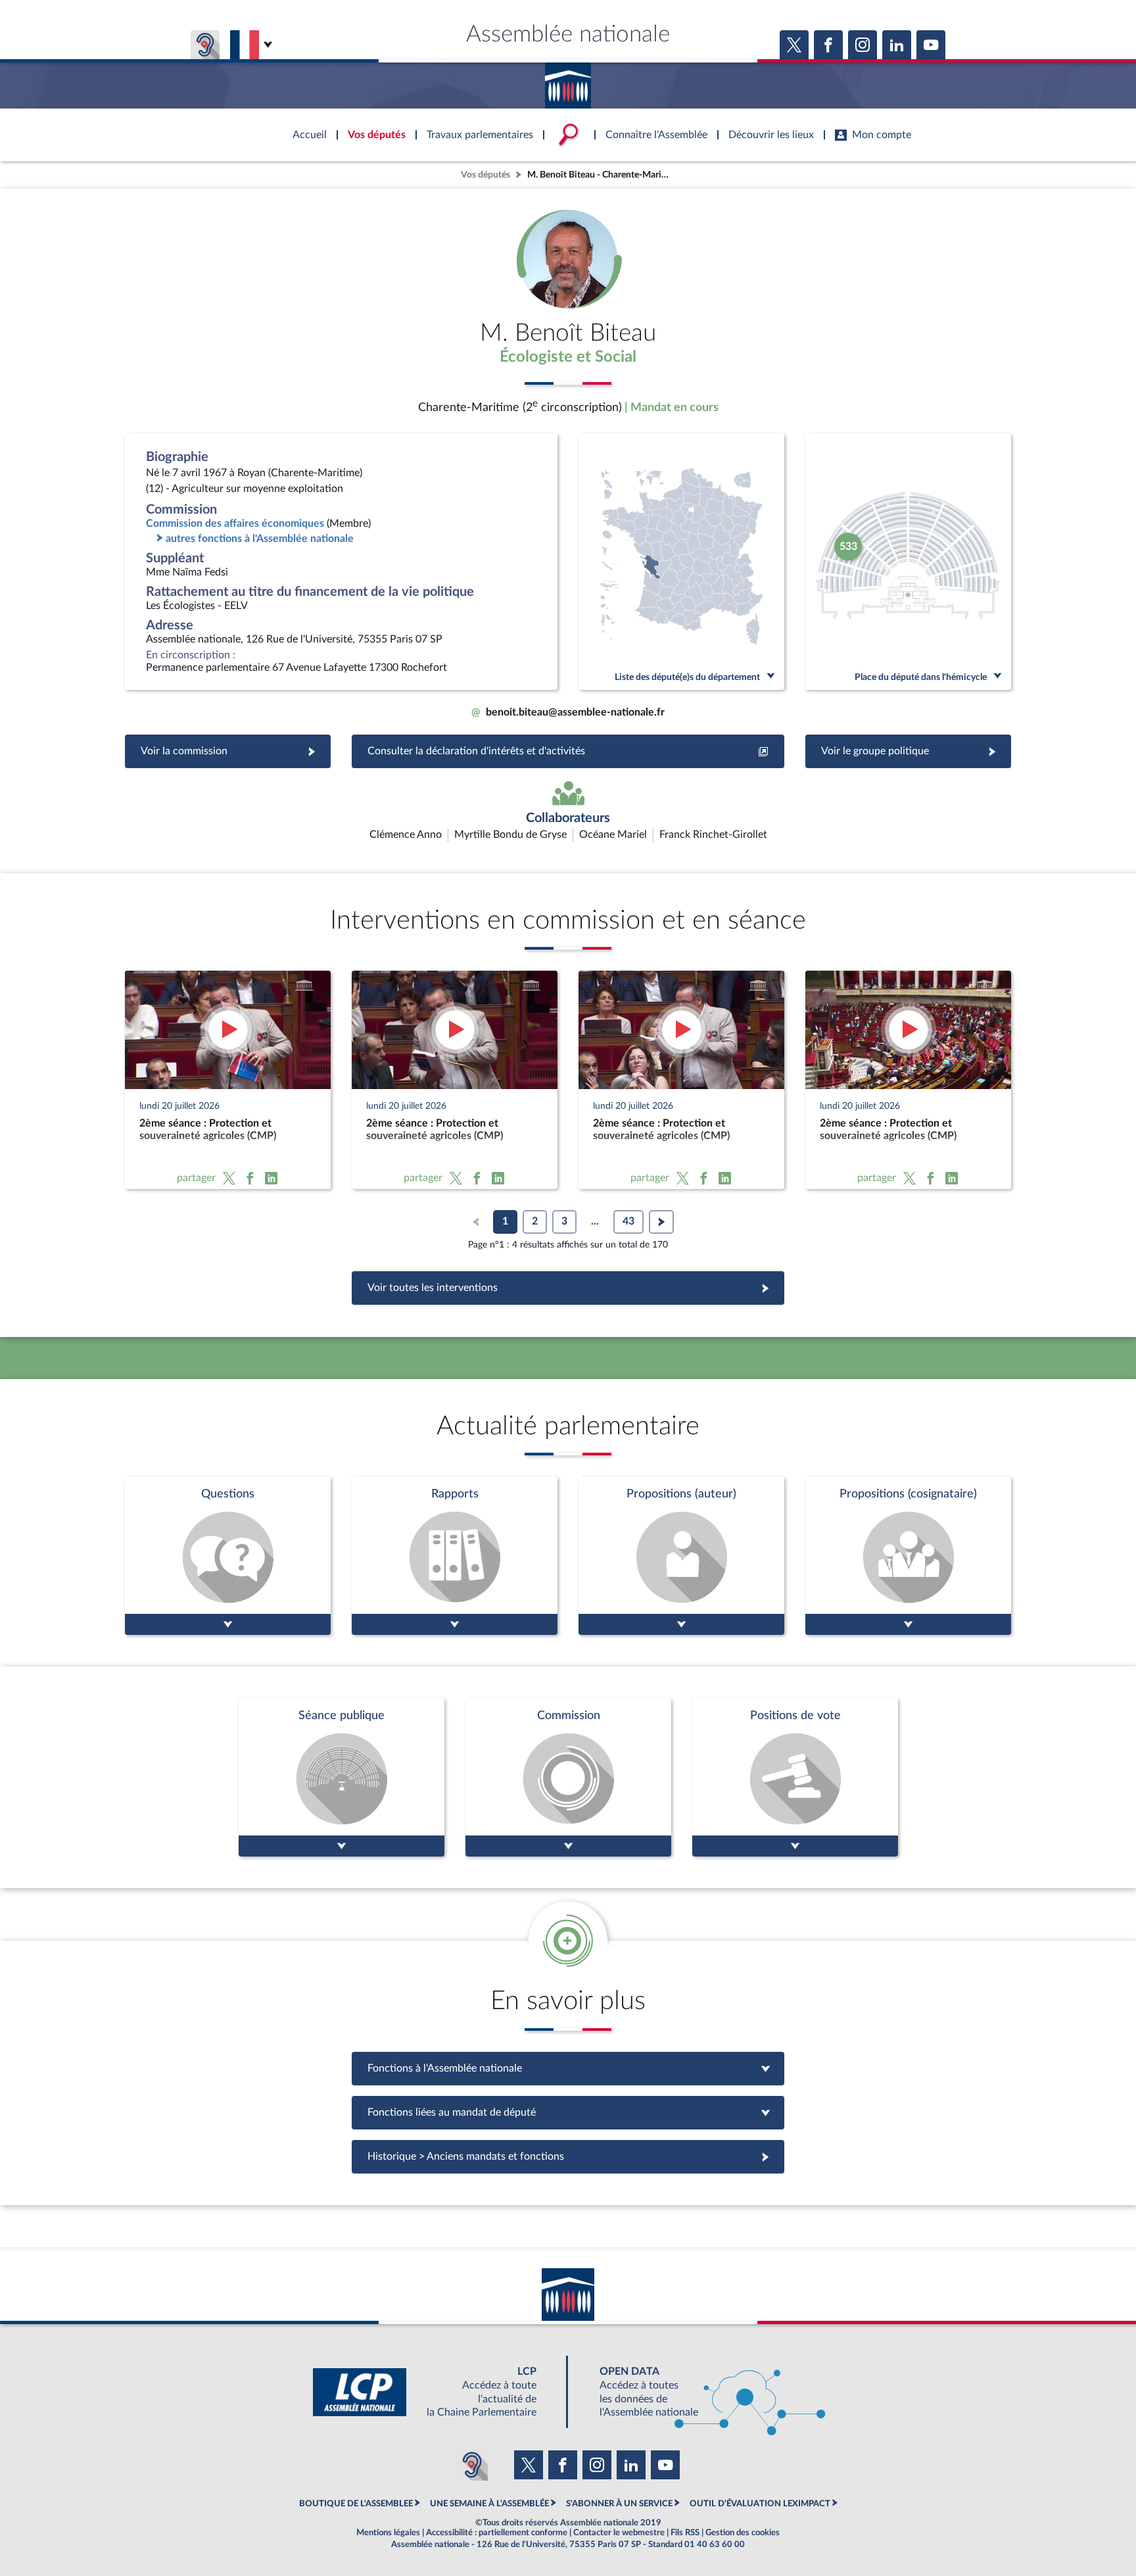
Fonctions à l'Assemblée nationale (568, 2068)
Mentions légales (388, 2533)
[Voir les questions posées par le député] (228, 1556)
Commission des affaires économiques (235, 523)
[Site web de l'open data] (701, 2392)
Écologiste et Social (568, 357)
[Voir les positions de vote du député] (795, 1777)
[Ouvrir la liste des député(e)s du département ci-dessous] (681, 562)
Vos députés (485, 175)
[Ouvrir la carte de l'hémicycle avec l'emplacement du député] (908, 562)
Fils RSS (685, 2533)
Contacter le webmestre (619, 2533)
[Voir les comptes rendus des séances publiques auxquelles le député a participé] (342, 1777)
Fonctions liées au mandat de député (568, 2112)
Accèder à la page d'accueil (568, 81)
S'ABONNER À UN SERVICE (619, 2504)
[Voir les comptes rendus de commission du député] (568, 1777)
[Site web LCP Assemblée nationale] (435, 2392)
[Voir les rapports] (455, 1556)
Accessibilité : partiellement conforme (497, 2533)
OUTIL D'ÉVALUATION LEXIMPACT (760, 2504)
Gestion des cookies (743, 2533)
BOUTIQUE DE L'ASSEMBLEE (356, 2504)
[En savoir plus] (681, 1556)
